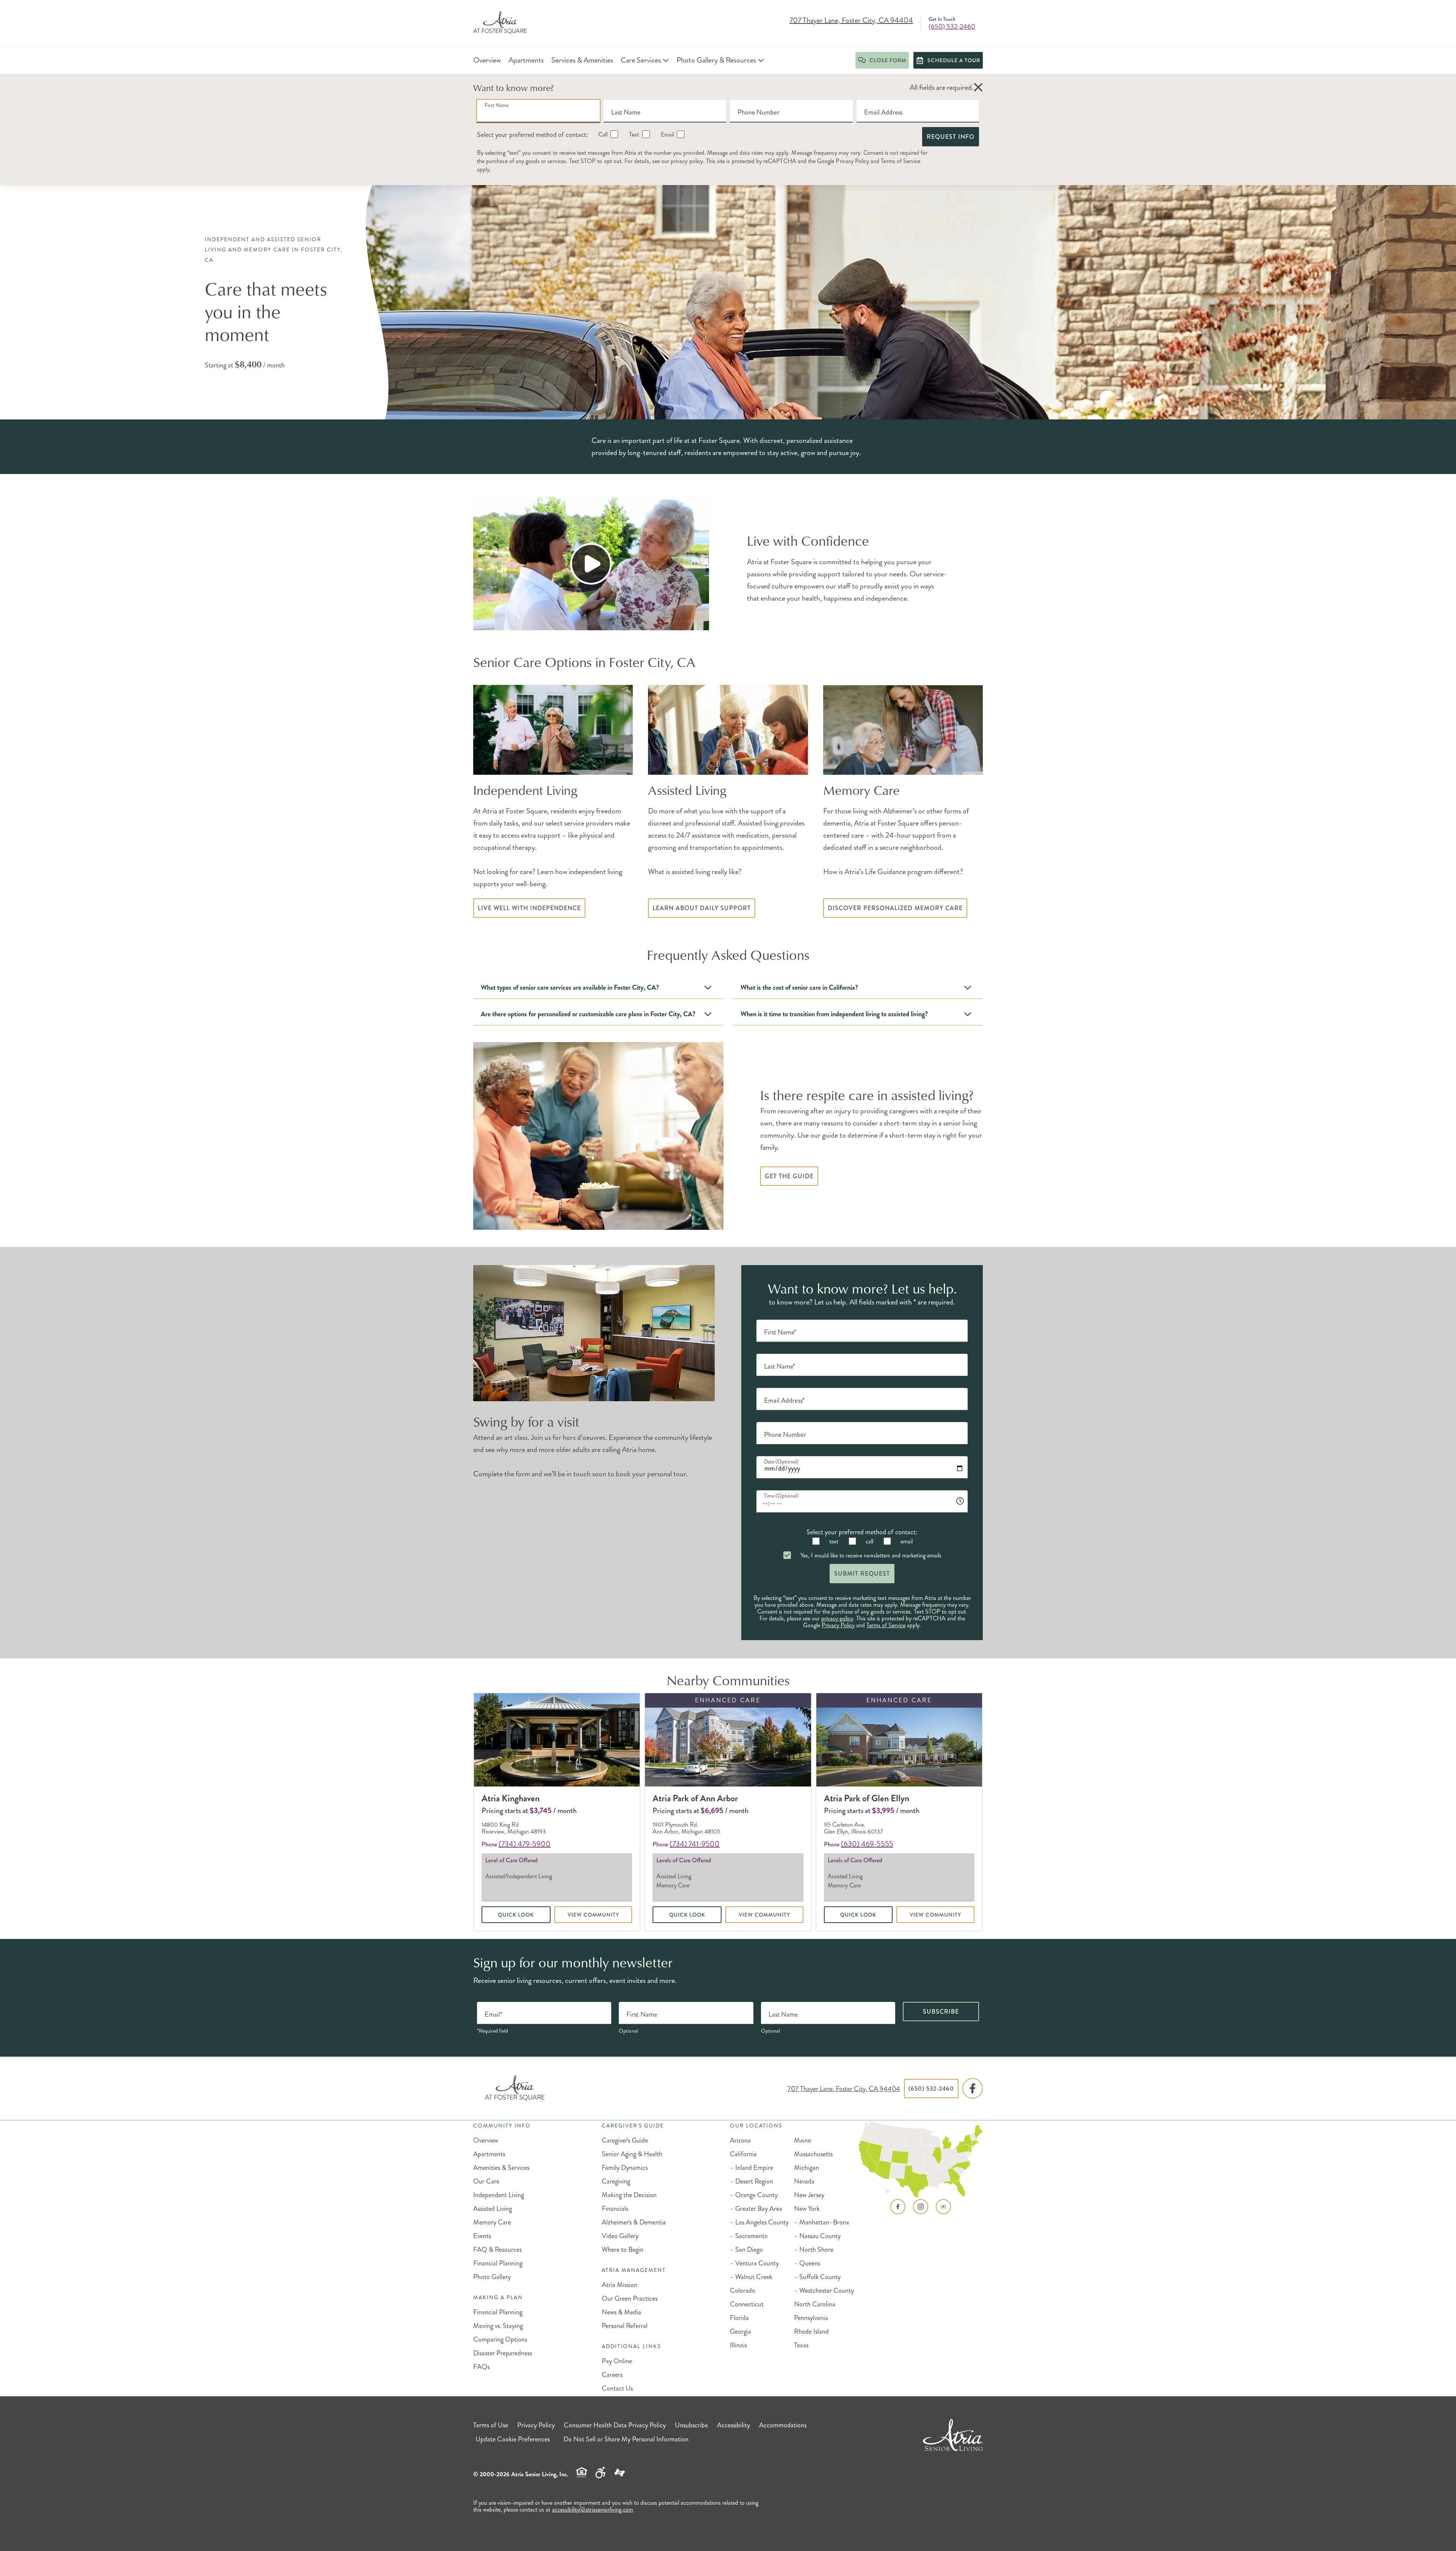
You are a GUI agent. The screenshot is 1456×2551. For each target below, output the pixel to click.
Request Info (951, 137)
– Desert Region (752, 2181)
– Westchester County (824, 2290)
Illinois (738, 2345)
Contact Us (617, 2388)
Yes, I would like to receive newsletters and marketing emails (870, 1555)
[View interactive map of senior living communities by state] (921, 2160)
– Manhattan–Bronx (822, 2222)
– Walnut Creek (751, 2277)
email (906, 1541)
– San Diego (746, 2250)
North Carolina (815, 2304)
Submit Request (862, 1574)
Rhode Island (811, 2331)
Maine (803, 2140)
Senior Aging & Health (632, 2154)
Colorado (743, 2290)
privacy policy (687, 161)
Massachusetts (813, 2154)
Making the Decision (629, 2195)
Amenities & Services (501, 2168)
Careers (612, 2375)
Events (482, 2236)
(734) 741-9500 (695, 1844)
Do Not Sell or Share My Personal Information (626, 2439)
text (833, 1541)
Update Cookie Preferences (513, 2439)
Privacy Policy (852, 161)
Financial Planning (498, 2263)
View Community (593, 1915)
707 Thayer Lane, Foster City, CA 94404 (851, 21)
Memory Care (492, 2222)
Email (667, 134)
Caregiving (616, 2181)
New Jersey (809, 2195)
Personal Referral (625, 2326)
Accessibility (733, 2425)
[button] (978, 88)
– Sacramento (749, 2236)
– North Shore (814, 2250)
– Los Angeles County (759, 2222)
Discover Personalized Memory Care (895, 908)
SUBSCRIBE (941, 2012)
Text (633, 134)
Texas (801, 2345)
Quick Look (516, 1915)
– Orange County (754, 2195)
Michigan (806, 2168)
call (869, 1541)
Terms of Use (491, 2425)
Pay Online (617, 2361)
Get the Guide (789, 1176)
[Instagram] (921, 2207)
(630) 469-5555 (867, 1844)
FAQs (481, 2367)
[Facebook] (973, 2089)
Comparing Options (500, 2339)
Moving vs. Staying (498, 2326)
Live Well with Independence (529, 908)
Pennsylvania (811, 2318)
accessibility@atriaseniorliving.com (593, 2509)
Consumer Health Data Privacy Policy (615, 2425)
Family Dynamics (625, 2168)
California (743, 2154)
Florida (739, 2318)
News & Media (621, 2312)
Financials (615, 2209)
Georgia (741, 2331)
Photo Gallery (492, 2277)
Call (602, 134)
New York (807, 2209)
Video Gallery (620, 2236)
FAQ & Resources (497, 2250)
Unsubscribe (691, 2425)
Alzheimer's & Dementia (634, 2222)
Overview (486, 2140)
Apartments (489, 2154)
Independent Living (499, 2195)
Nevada (804, 2181)
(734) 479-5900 (525, 1844)
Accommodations (783, 2425)
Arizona (740, 2140)
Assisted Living (493, 2209)
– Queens (807, 2263)
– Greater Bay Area (756, 2209)
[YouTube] (943, 2207)
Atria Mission (620, 2285)
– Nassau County (817, 2236)
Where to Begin (623, 2250)
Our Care (486, 2181)
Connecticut (747, 2304)
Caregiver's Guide (625, 2140)
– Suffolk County (817, 2277)
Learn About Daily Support (702, 908)
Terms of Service (901, 161)
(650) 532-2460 (952, 27)
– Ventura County (754, 2263)
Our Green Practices (630, 2298)
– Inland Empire (752, 2168)
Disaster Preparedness (503, 2353)
